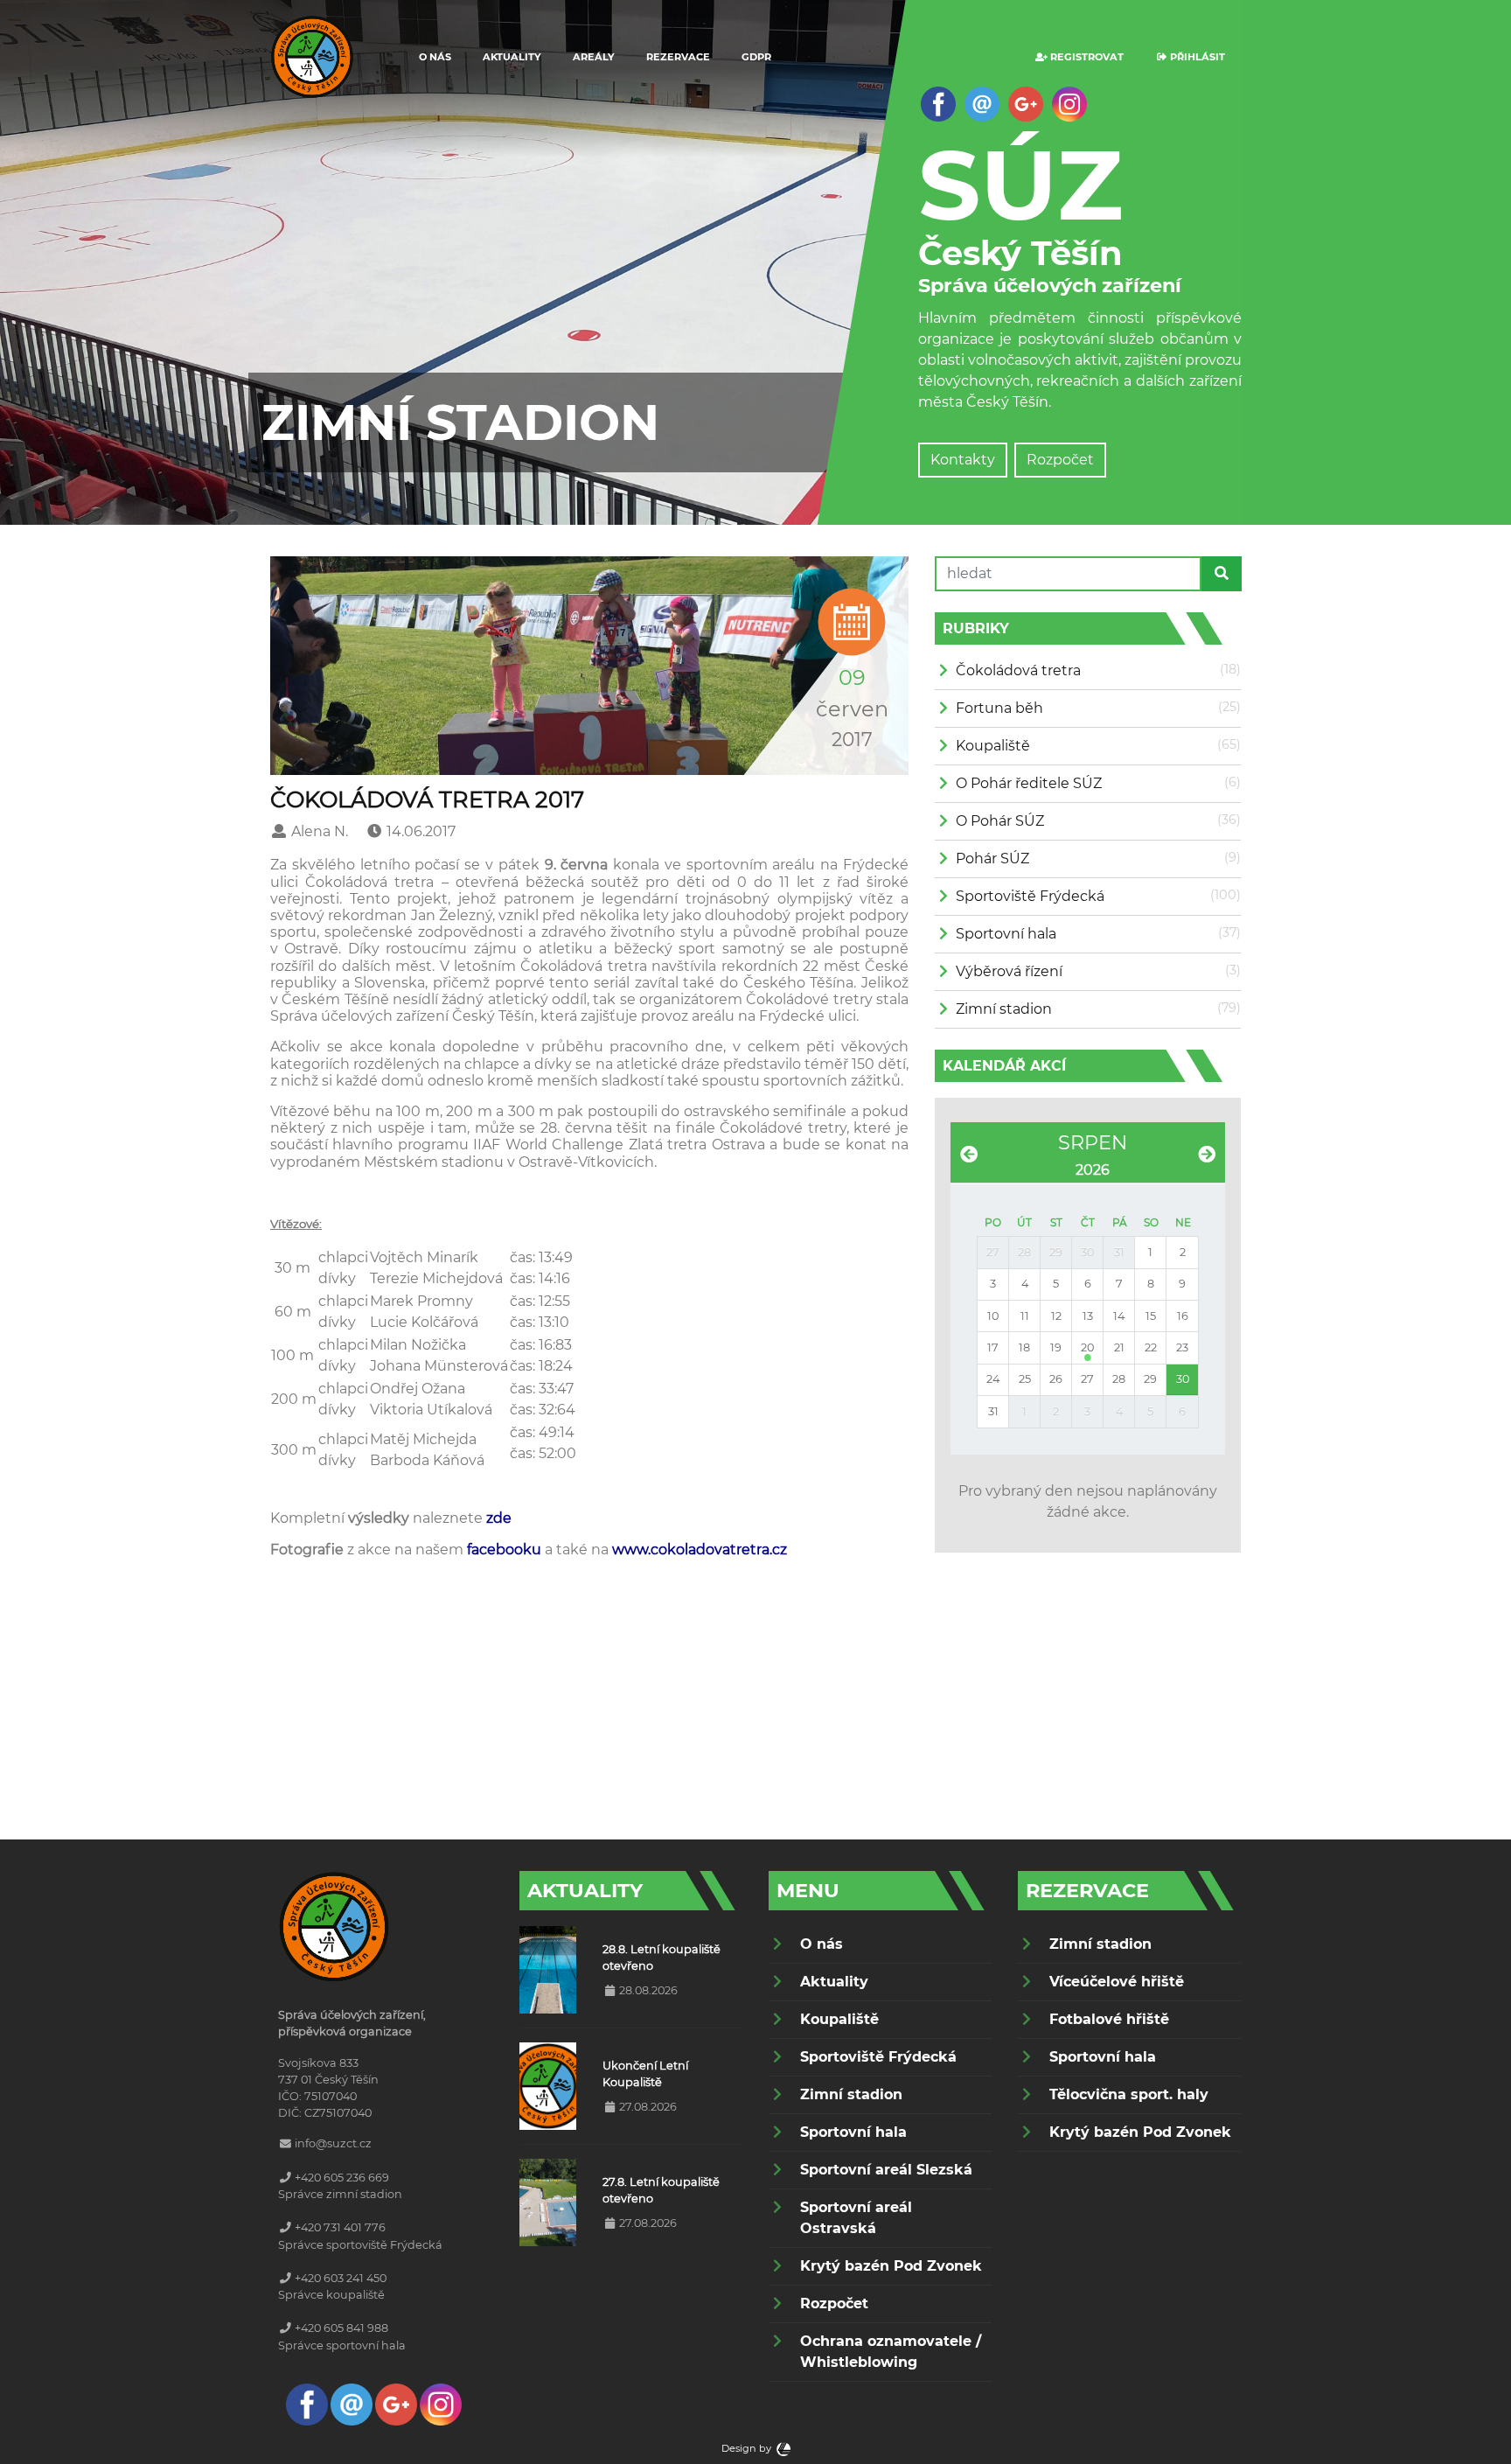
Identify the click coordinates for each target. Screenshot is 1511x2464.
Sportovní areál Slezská (886, 2170)
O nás (435, 57)
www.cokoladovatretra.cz (700, 1550)
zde (499, 1518)
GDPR (756, 57)
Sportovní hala (1006, 934)
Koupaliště (993, 746)
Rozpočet (1060, 460)
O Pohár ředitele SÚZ (1029, 783)
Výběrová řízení (1009, 971)
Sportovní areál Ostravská (856, 2218)
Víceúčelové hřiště (1117, 1982)
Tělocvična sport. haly (1129, 2094)
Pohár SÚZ (992, 859)
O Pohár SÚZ (1000, 821)
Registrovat (1086, 57)
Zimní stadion (1004, 1009)
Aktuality (512, 57)
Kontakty (963, 460)
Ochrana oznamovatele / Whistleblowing (891, 2352)
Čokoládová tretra (1018, 670)
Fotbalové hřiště (1109, 2019)
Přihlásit (1196, 57)
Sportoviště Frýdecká (1030, 896)
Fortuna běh (999, 708)
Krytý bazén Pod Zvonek (891, 2266)
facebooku (504, 1550)
